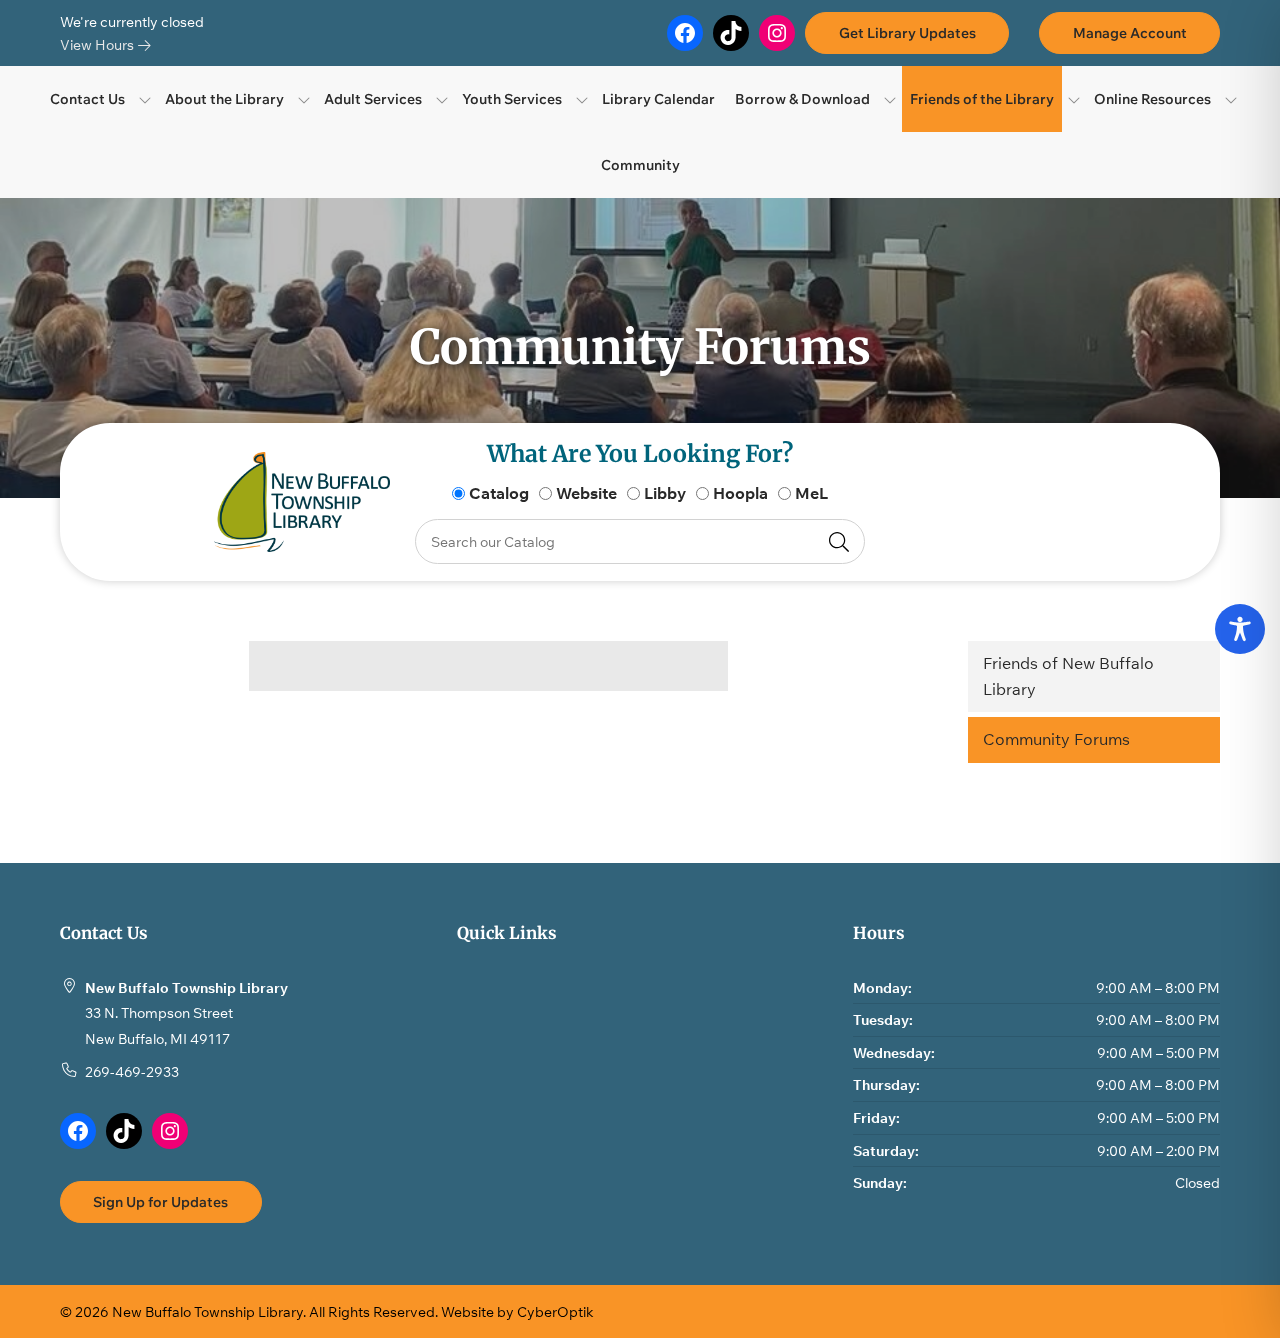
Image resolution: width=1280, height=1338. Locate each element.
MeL (811, 493)
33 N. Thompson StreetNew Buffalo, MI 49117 (159, 1025)
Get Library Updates (907, 32)
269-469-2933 (132, 1071)
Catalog (499, 493)
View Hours (98, 44)
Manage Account (1130, 32)
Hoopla (740, 493)
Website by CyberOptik (517, 1311)
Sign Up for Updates (160, 1201)
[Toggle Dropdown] (145, 99)
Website (586, 493)
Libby (665, 493)
